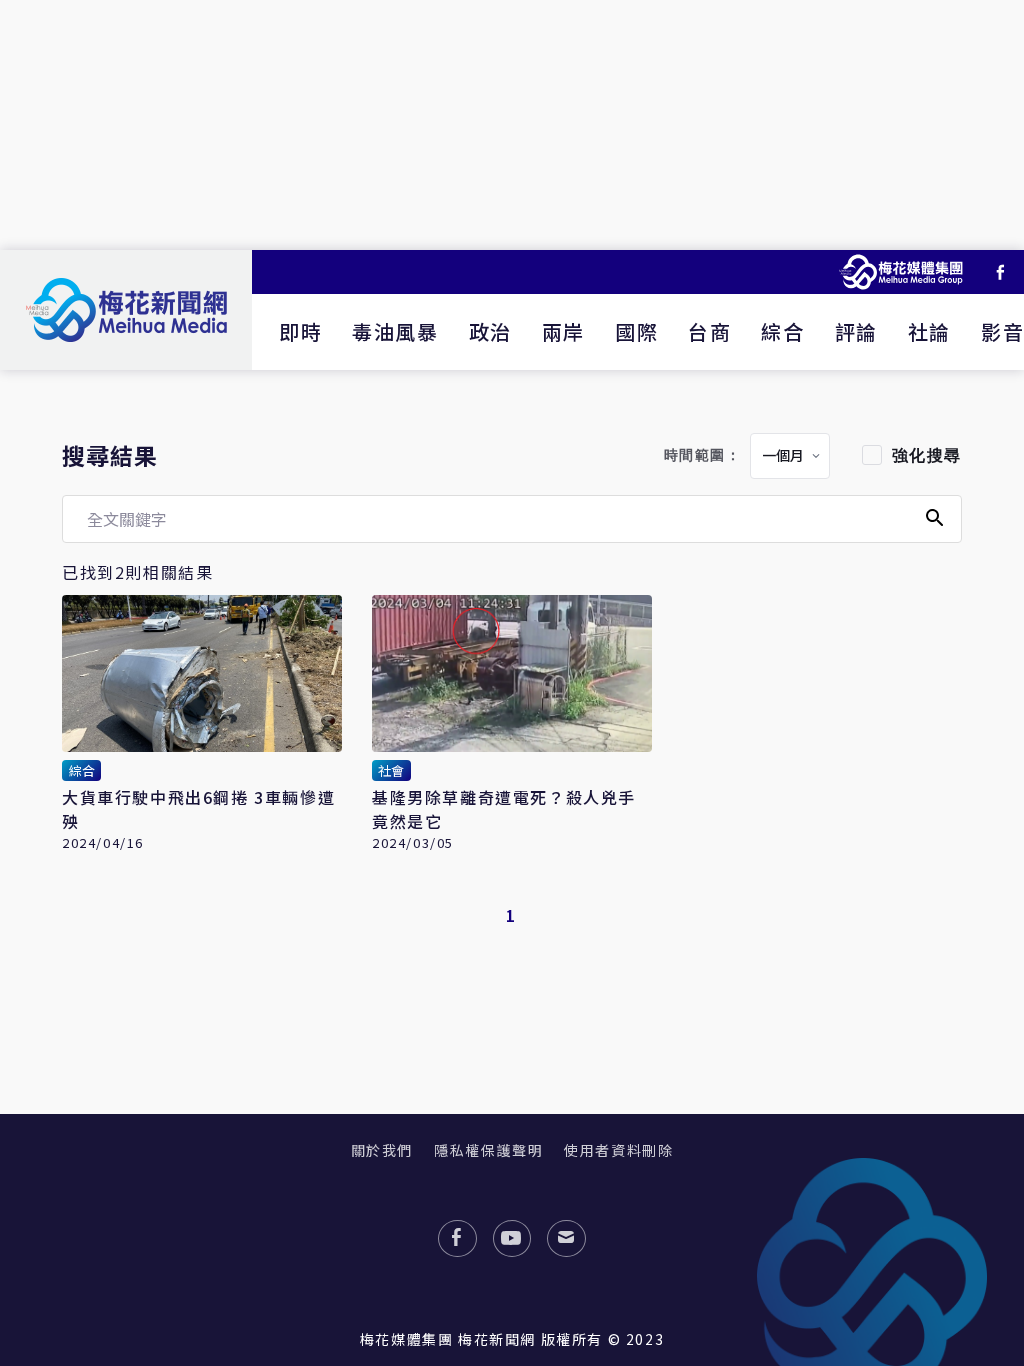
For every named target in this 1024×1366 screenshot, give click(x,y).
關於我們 (382, 1150)
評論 (856, 331)
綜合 (782, 331)
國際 (636, 331)
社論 (929, 331)
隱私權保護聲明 (488, 1150)
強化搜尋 (927, 455)
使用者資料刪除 (618, 1150)
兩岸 (563, 331)
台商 (709, 331)
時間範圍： (703, 455)
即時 (300, 331)
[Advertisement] (512, 125)
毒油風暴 (395, 331)
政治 (490, 331)
